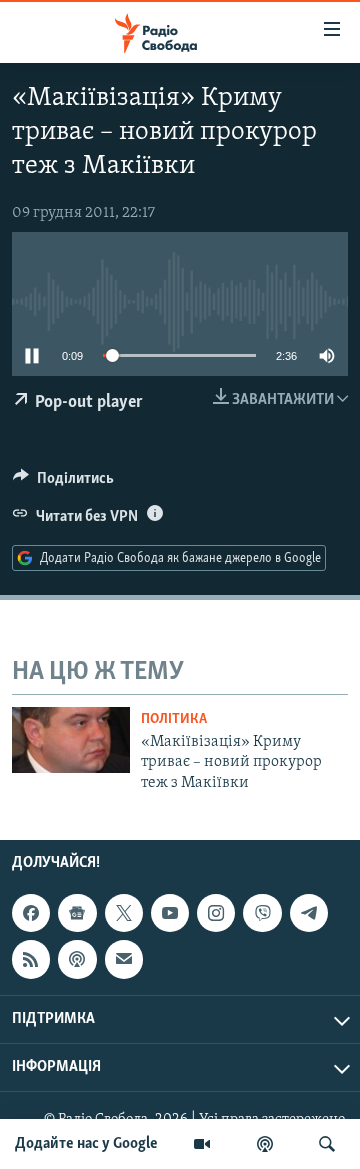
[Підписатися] (124, 959)
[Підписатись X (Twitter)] (124, 913)
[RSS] (31, 959)
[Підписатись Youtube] (170, 913)
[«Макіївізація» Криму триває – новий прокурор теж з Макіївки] (71, 740)
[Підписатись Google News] (77, 913)
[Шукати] (327, 1144)
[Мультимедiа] (202, 1144)
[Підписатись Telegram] (309, 913)
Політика (174, 719)
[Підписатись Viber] (262, 913)
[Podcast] (77, 959)
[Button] (63, 483)
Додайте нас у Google (86, 1144)
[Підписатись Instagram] (216, 913)
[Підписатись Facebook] (31, 913)
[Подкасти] (265, 1144)
